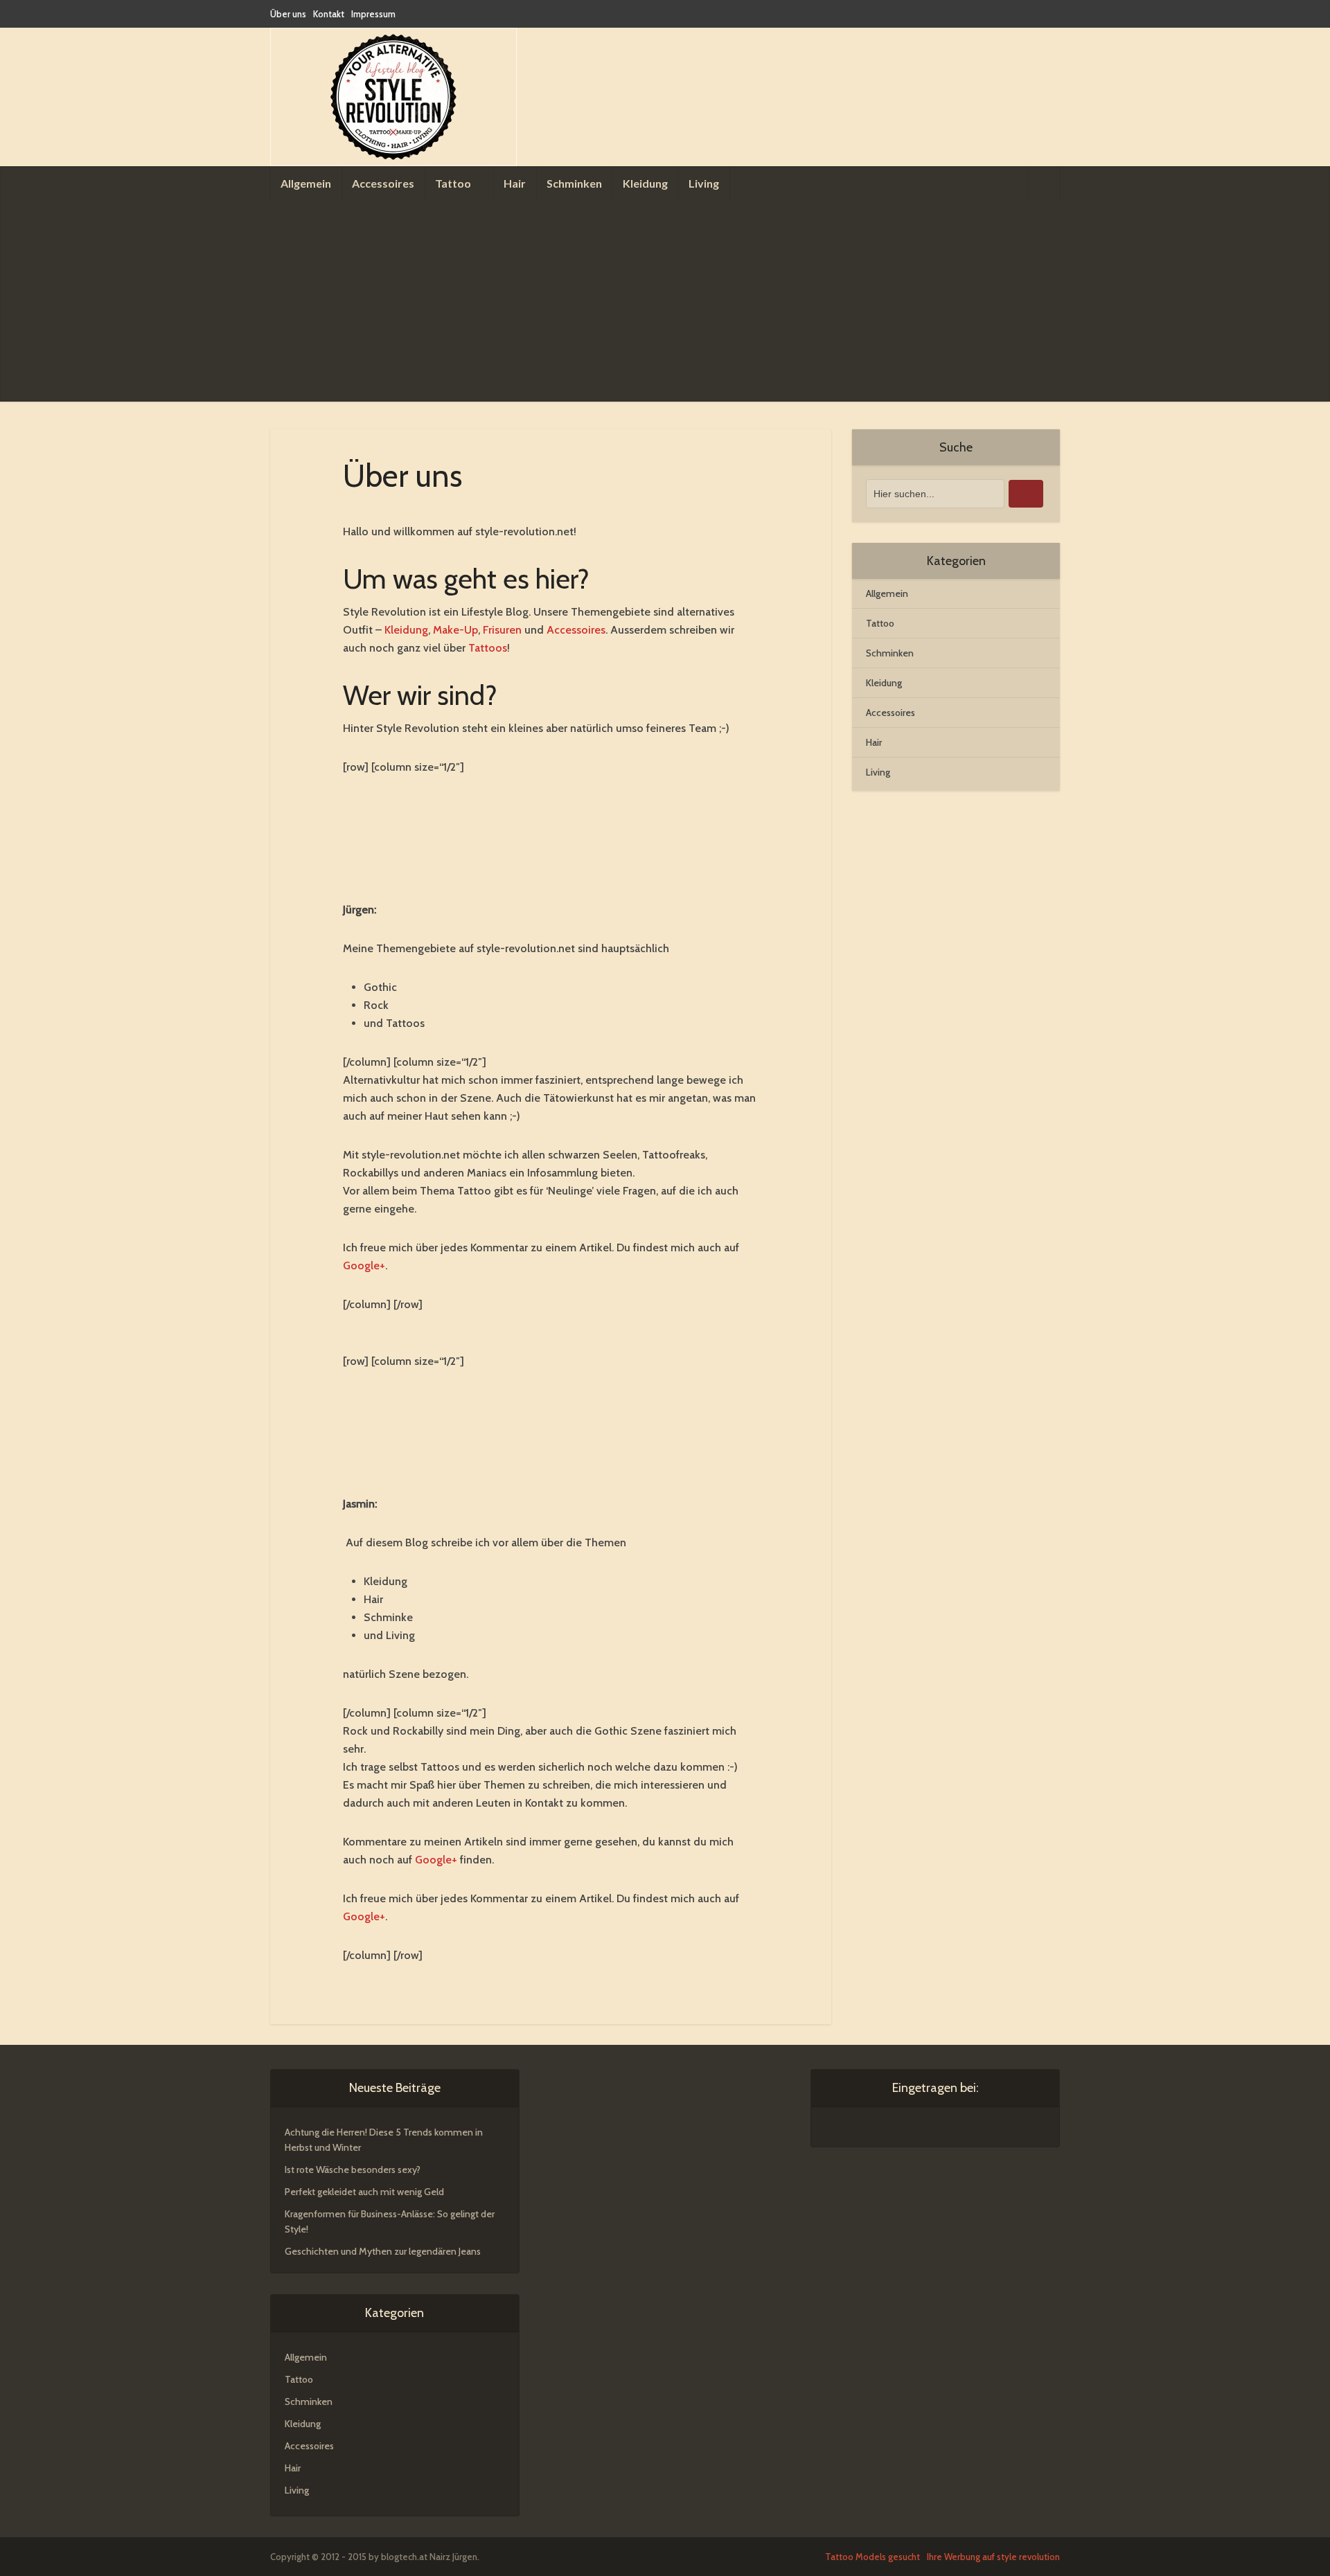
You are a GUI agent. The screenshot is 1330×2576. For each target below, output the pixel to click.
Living (704, 183)
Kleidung (645, 183)
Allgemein (306, 183)
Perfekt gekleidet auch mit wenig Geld (364, 2192)
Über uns (288, 14)
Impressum (373, 14)
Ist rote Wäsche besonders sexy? (353, 2170)
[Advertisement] (665, 305)
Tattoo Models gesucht (872, 2557)
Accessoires (383, 183)
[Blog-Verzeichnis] (853, 2129)
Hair (515, 183)
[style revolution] (393, 97)
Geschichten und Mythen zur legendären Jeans (383, 2251)
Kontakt (329, 14)
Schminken (574, 183)
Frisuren (502, 630)
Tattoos (488, 648)
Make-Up (455, 630)
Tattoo (453, 183)
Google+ (364, 1265)
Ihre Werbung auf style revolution (993, 2557)
